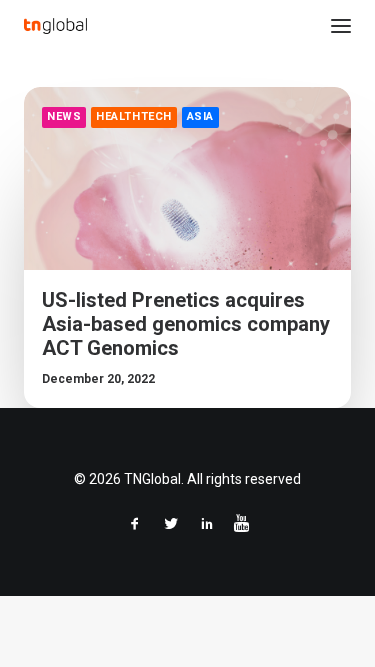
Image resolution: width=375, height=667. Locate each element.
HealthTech (134, 116)
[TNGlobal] (55, 26)
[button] (341, 26)
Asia (200, 116)
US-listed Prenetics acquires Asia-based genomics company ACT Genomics (186, 324)
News (64, 116)
